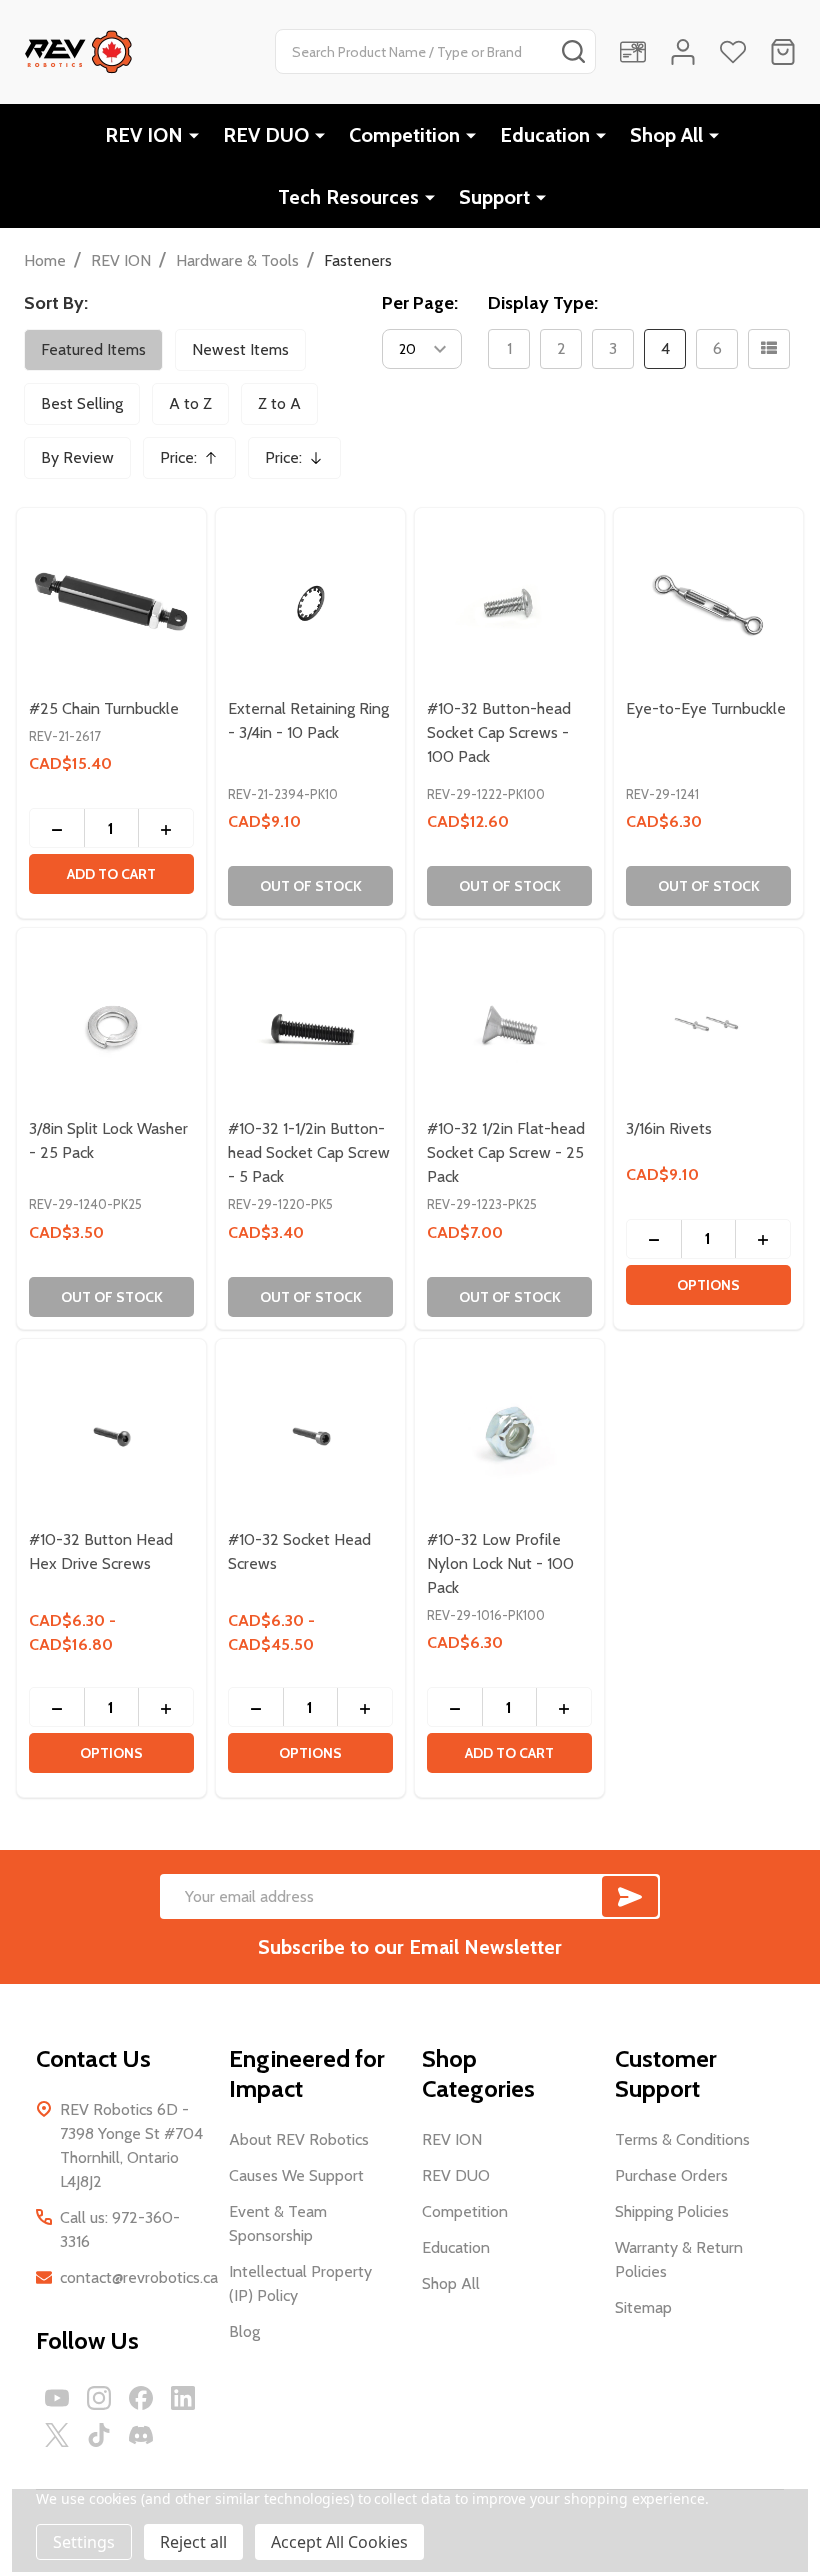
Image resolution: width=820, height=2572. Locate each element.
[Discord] (141, 2435)
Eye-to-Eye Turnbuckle (706, 708)
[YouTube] (57, 2398)
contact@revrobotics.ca (139, 2277)
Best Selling (82, 403)
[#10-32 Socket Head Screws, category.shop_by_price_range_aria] (310, 1433)
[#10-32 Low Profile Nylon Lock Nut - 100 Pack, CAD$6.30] (509, 1433)
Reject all (193, 2542)
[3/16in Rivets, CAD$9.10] (708, 1022)
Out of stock (311, 886)
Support (494, 197)
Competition (404, 135)
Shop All (666, 135)
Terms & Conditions (682, 2139)
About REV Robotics (299, 2139)
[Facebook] (141, 2398)
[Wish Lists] (733, 52)
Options (708, 1285)
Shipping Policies (672, 2211)
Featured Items (93, 349)
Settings (84, 2542)
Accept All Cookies (339, 2542)
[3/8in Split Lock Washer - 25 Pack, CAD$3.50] (111, 1022)
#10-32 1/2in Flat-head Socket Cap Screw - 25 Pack (506, 1152)
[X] (57, 2435)
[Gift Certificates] (633, 52)
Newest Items (240, 349)
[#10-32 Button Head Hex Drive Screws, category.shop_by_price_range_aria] (111, 1433)
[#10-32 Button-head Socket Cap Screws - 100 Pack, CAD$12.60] (509, 602)
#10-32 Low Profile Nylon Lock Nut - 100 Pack (500, 1563)
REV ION (144, 135)
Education (545, 135)
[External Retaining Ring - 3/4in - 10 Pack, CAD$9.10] (310, 602)
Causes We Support (296, 2175)
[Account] (683, 52)
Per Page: (420, 303)
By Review (77, 457)
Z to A (279, 403)
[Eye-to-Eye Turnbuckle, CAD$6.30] (708, 602)
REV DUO (266, 135)
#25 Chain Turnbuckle (104, 708)
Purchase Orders (671, 2175)
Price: (196, 463)
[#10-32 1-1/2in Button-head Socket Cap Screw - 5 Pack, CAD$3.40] (310, 1022)
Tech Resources (348, 197)
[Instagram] (99, 2398)
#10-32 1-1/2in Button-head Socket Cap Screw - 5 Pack (309, 1152)
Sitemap (643, 2307)
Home (45, 260)
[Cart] (783, 52)
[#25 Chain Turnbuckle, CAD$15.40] (111, 602)
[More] (194, 135)
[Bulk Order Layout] (769, 349)
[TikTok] (99, 2435)
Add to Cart (111, 874)
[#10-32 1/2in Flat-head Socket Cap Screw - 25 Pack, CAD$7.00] (509, 1022)
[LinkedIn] (183, 2398)
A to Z (190, 403)
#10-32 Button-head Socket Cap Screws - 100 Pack (499, 732)
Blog (244, 2331)
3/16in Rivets (669, 1128)
